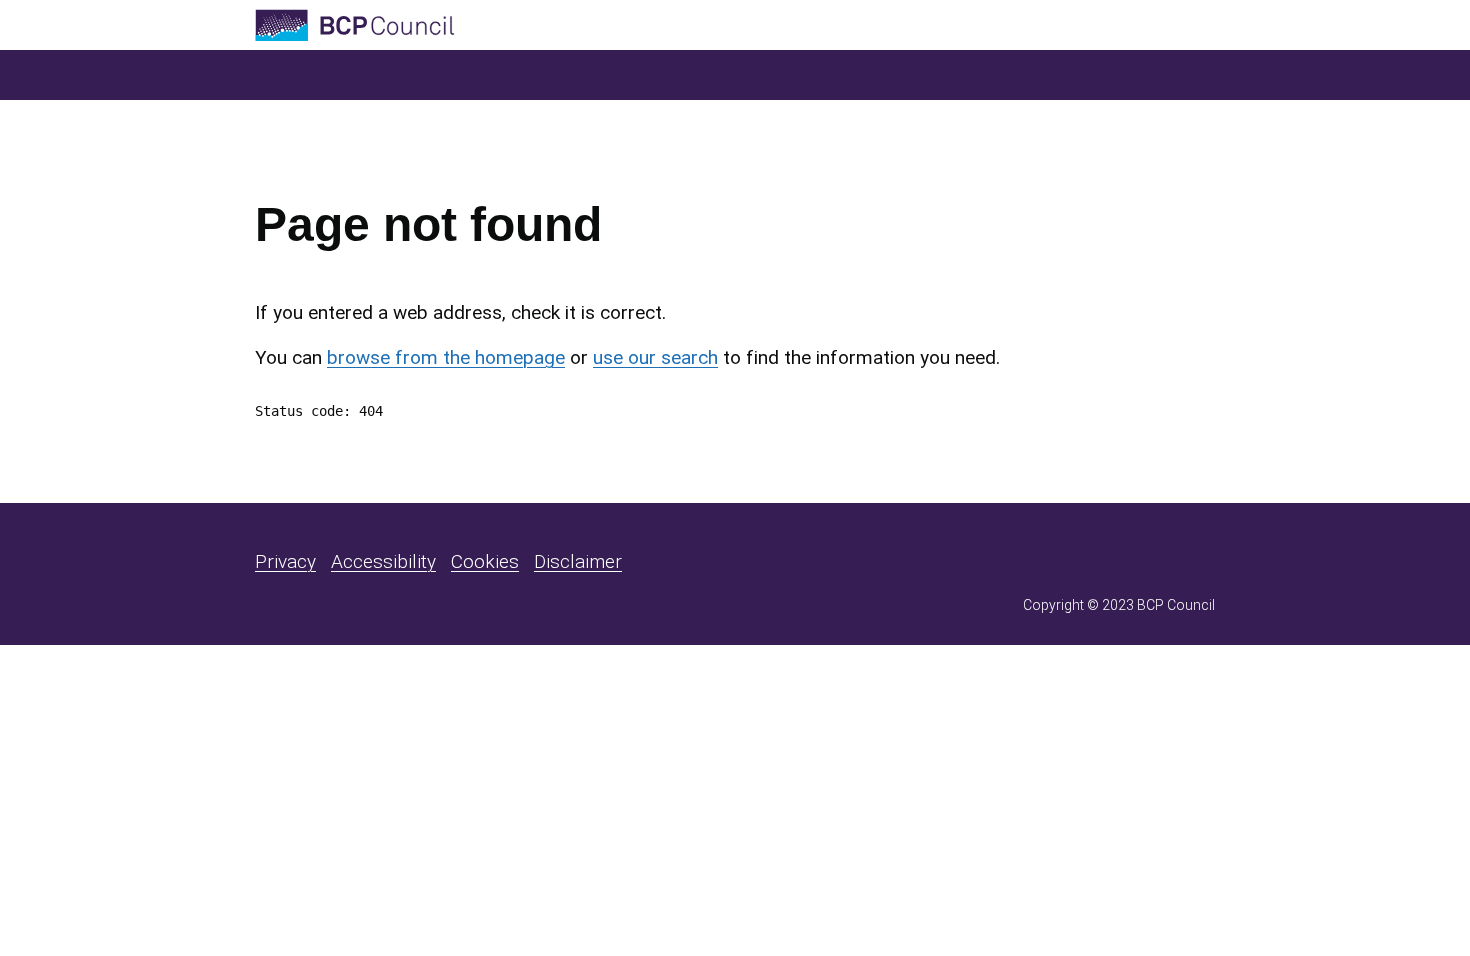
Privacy (285, 561)
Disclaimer (578, 561)
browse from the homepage (446, 357)
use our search (655, 357)
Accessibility (383, 561)
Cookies (485, 561)
